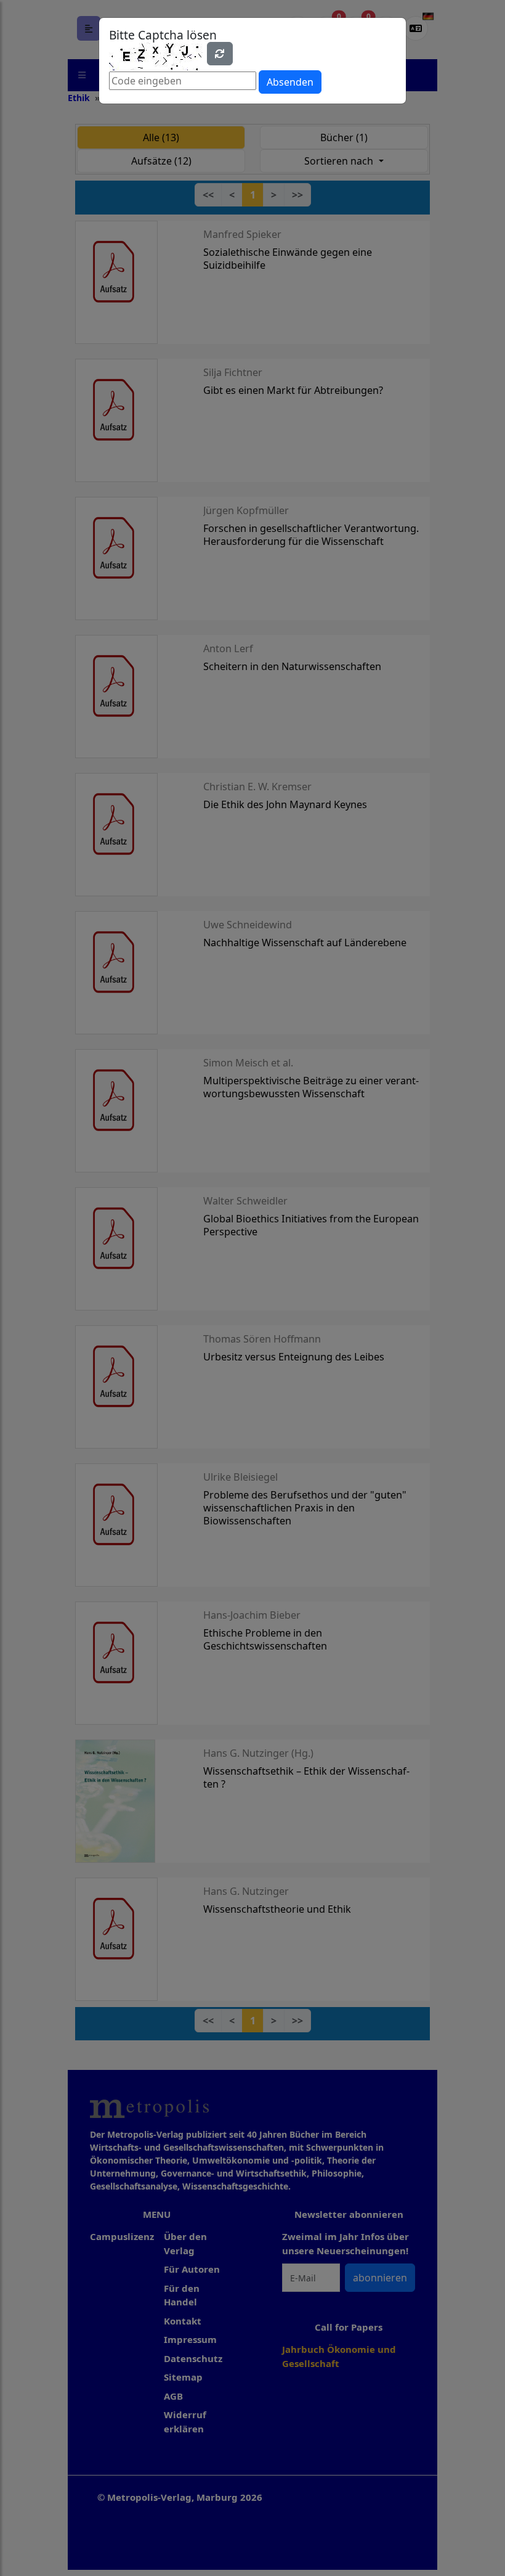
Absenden (290, 82)
